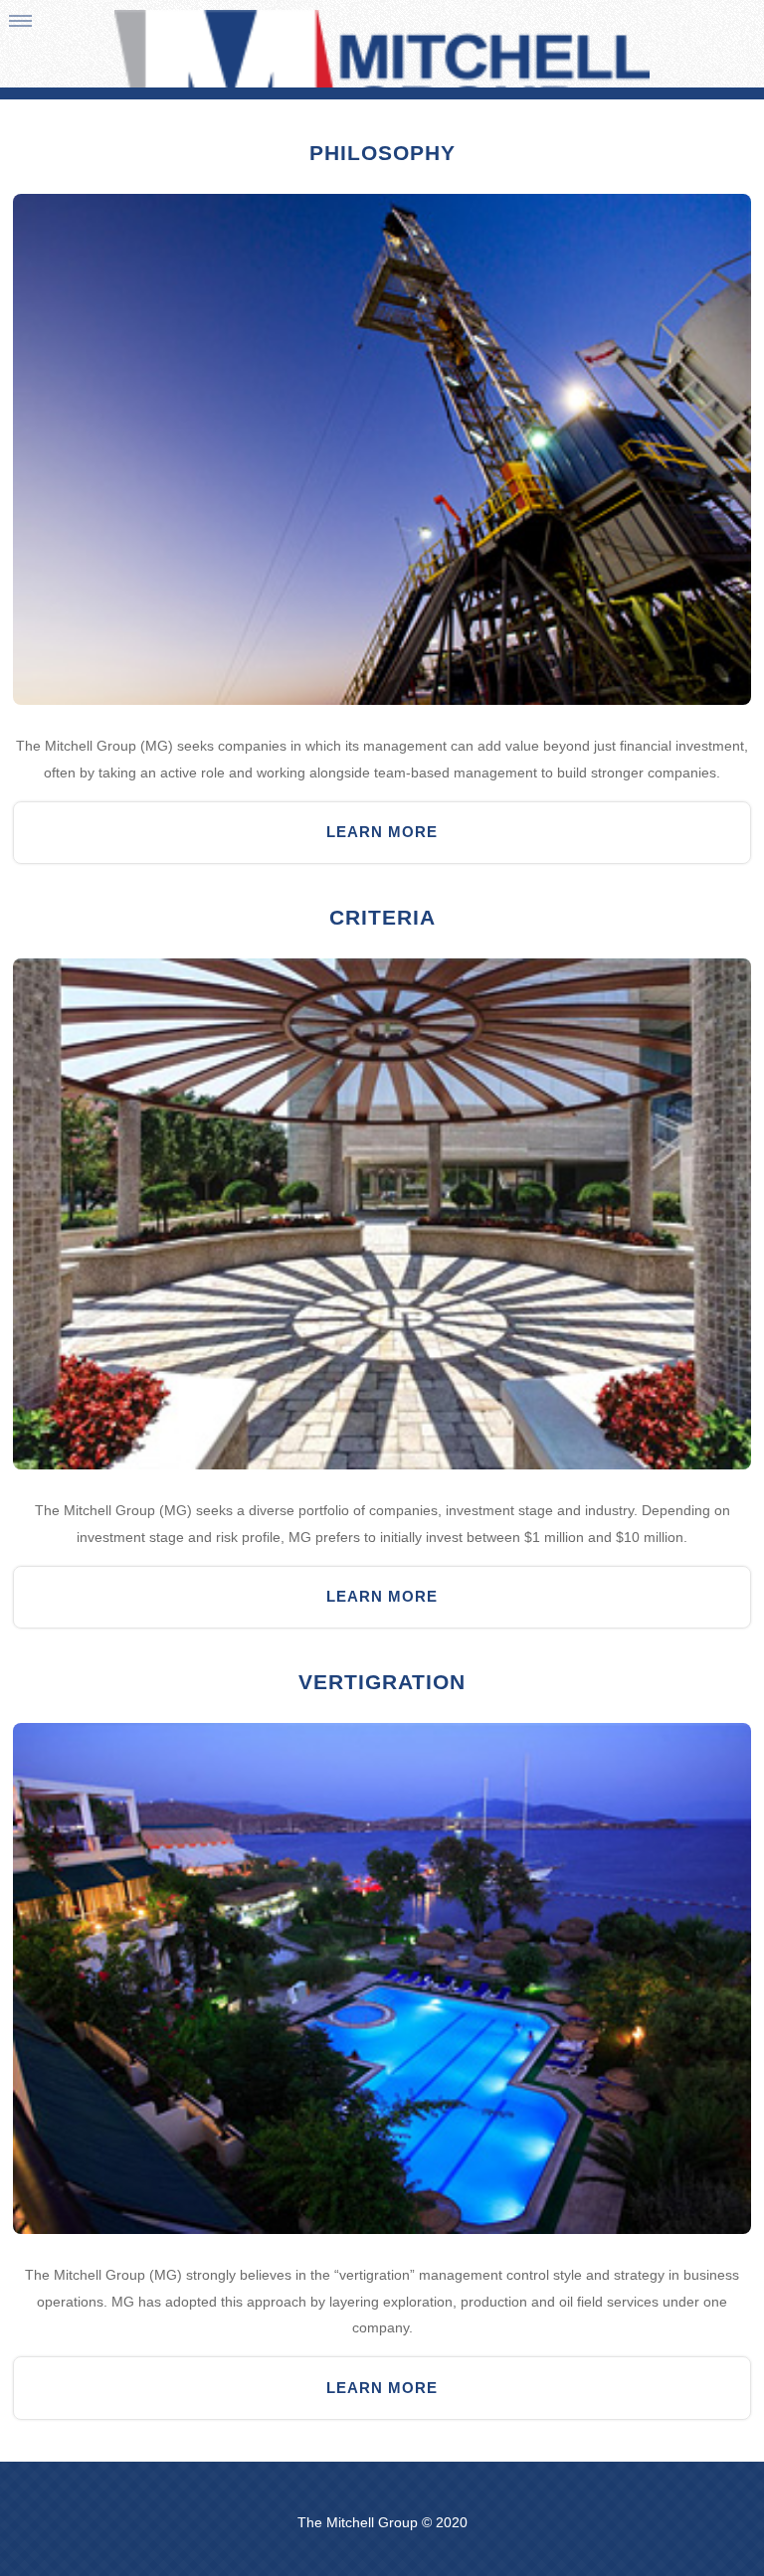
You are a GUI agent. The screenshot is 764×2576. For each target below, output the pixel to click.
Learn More (382, 832)
